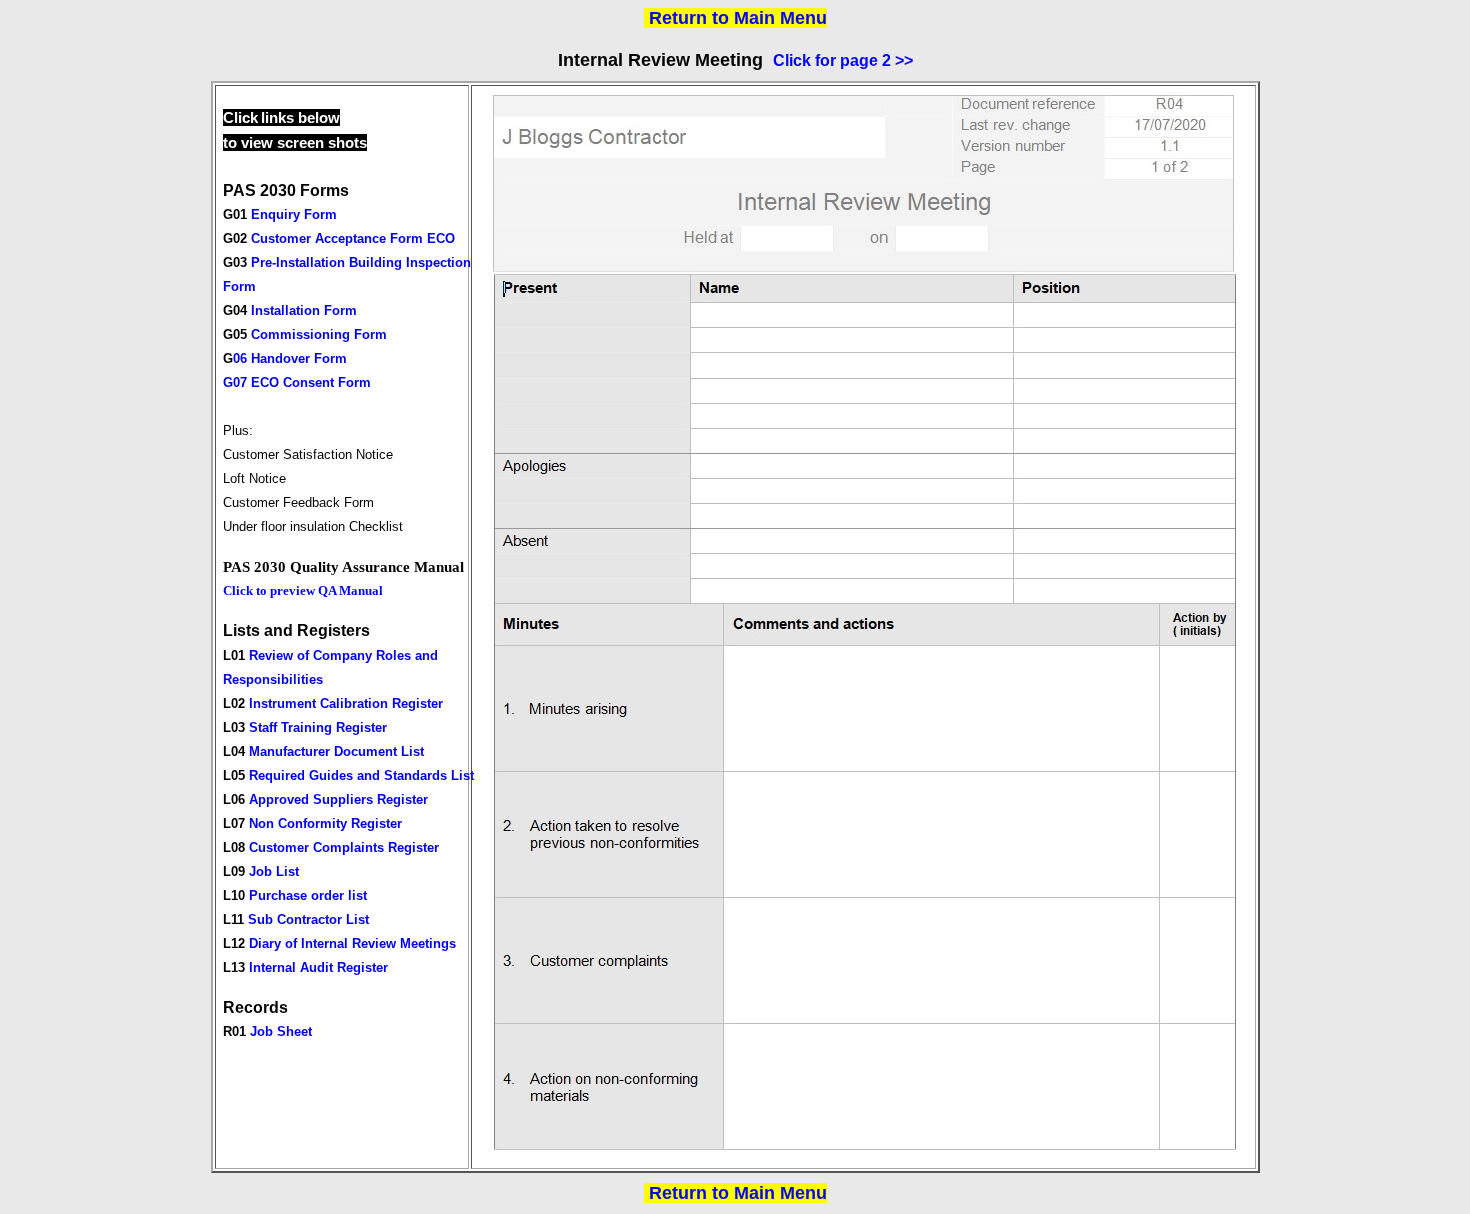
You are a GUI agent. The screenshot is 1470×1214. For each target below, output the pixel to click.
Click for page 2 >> (843, 60)
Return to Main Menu (738, 18)
